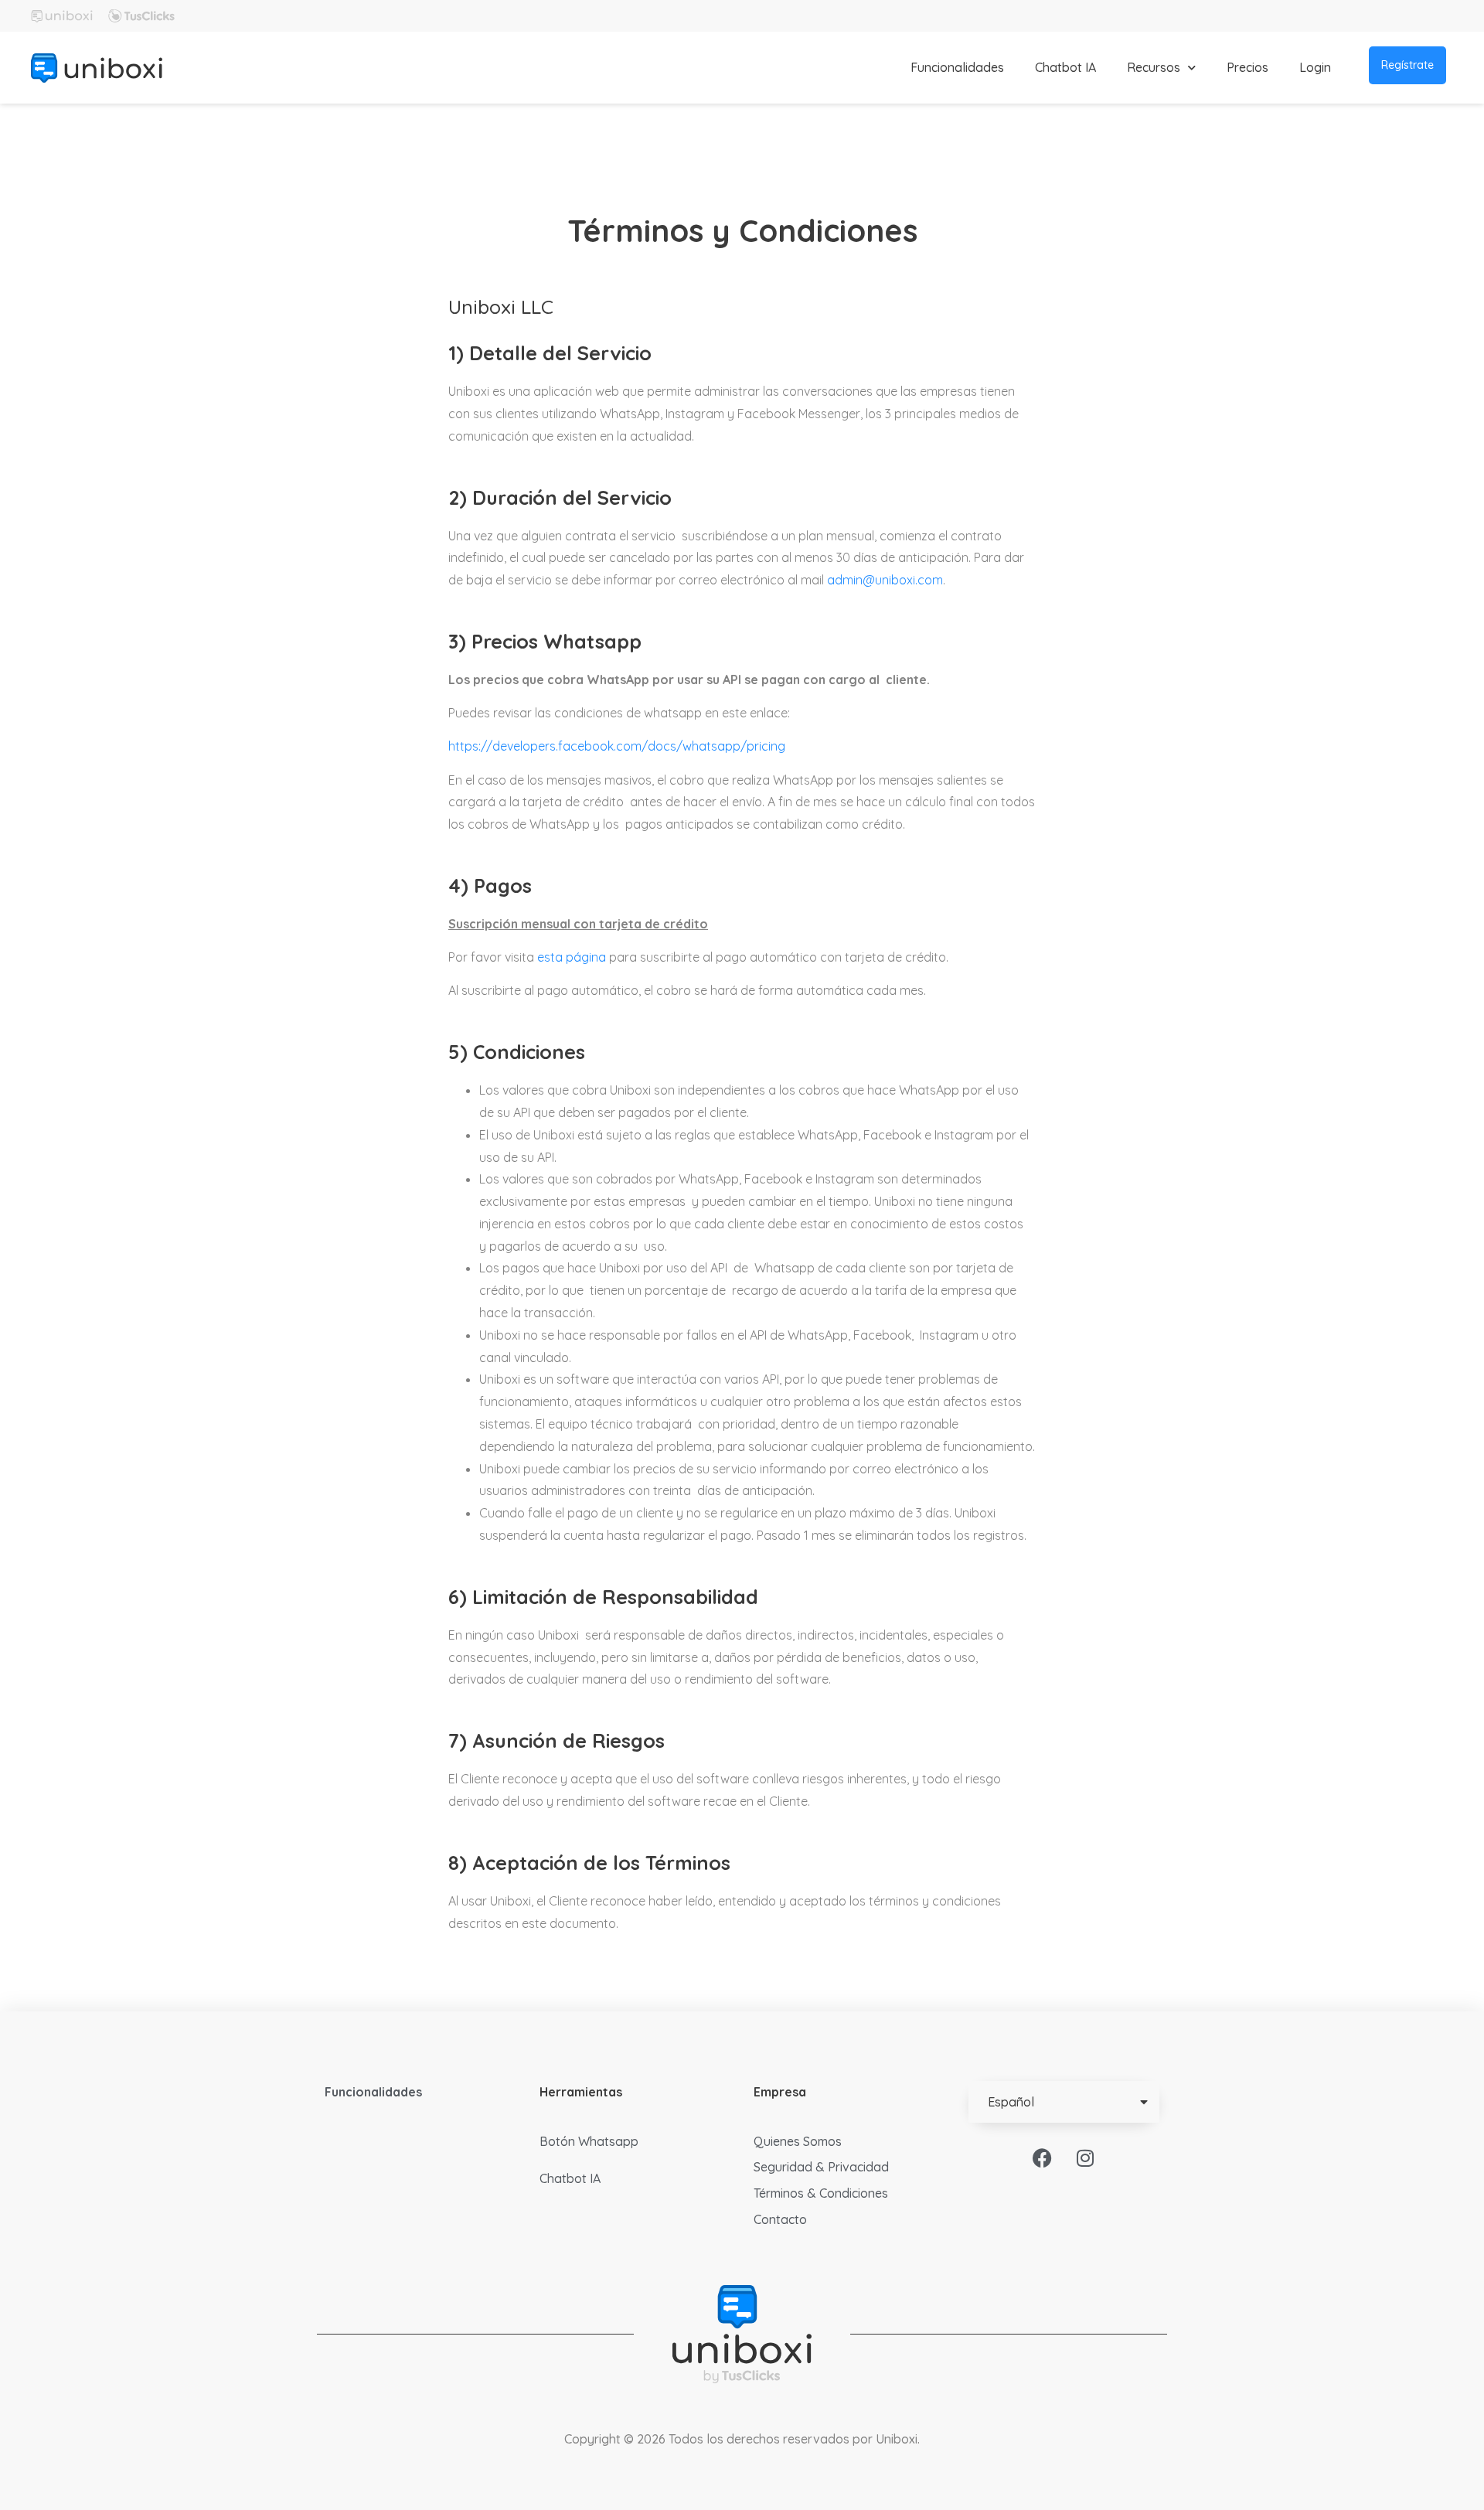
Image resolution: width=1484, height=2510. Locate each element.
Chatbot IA (1065, 67)
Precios (1247, 67)
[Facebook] (1043, 2158)
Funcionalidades (957, 67)
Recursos (1154, 67)
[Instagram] (1085, 2158)
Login (1315, 67)
